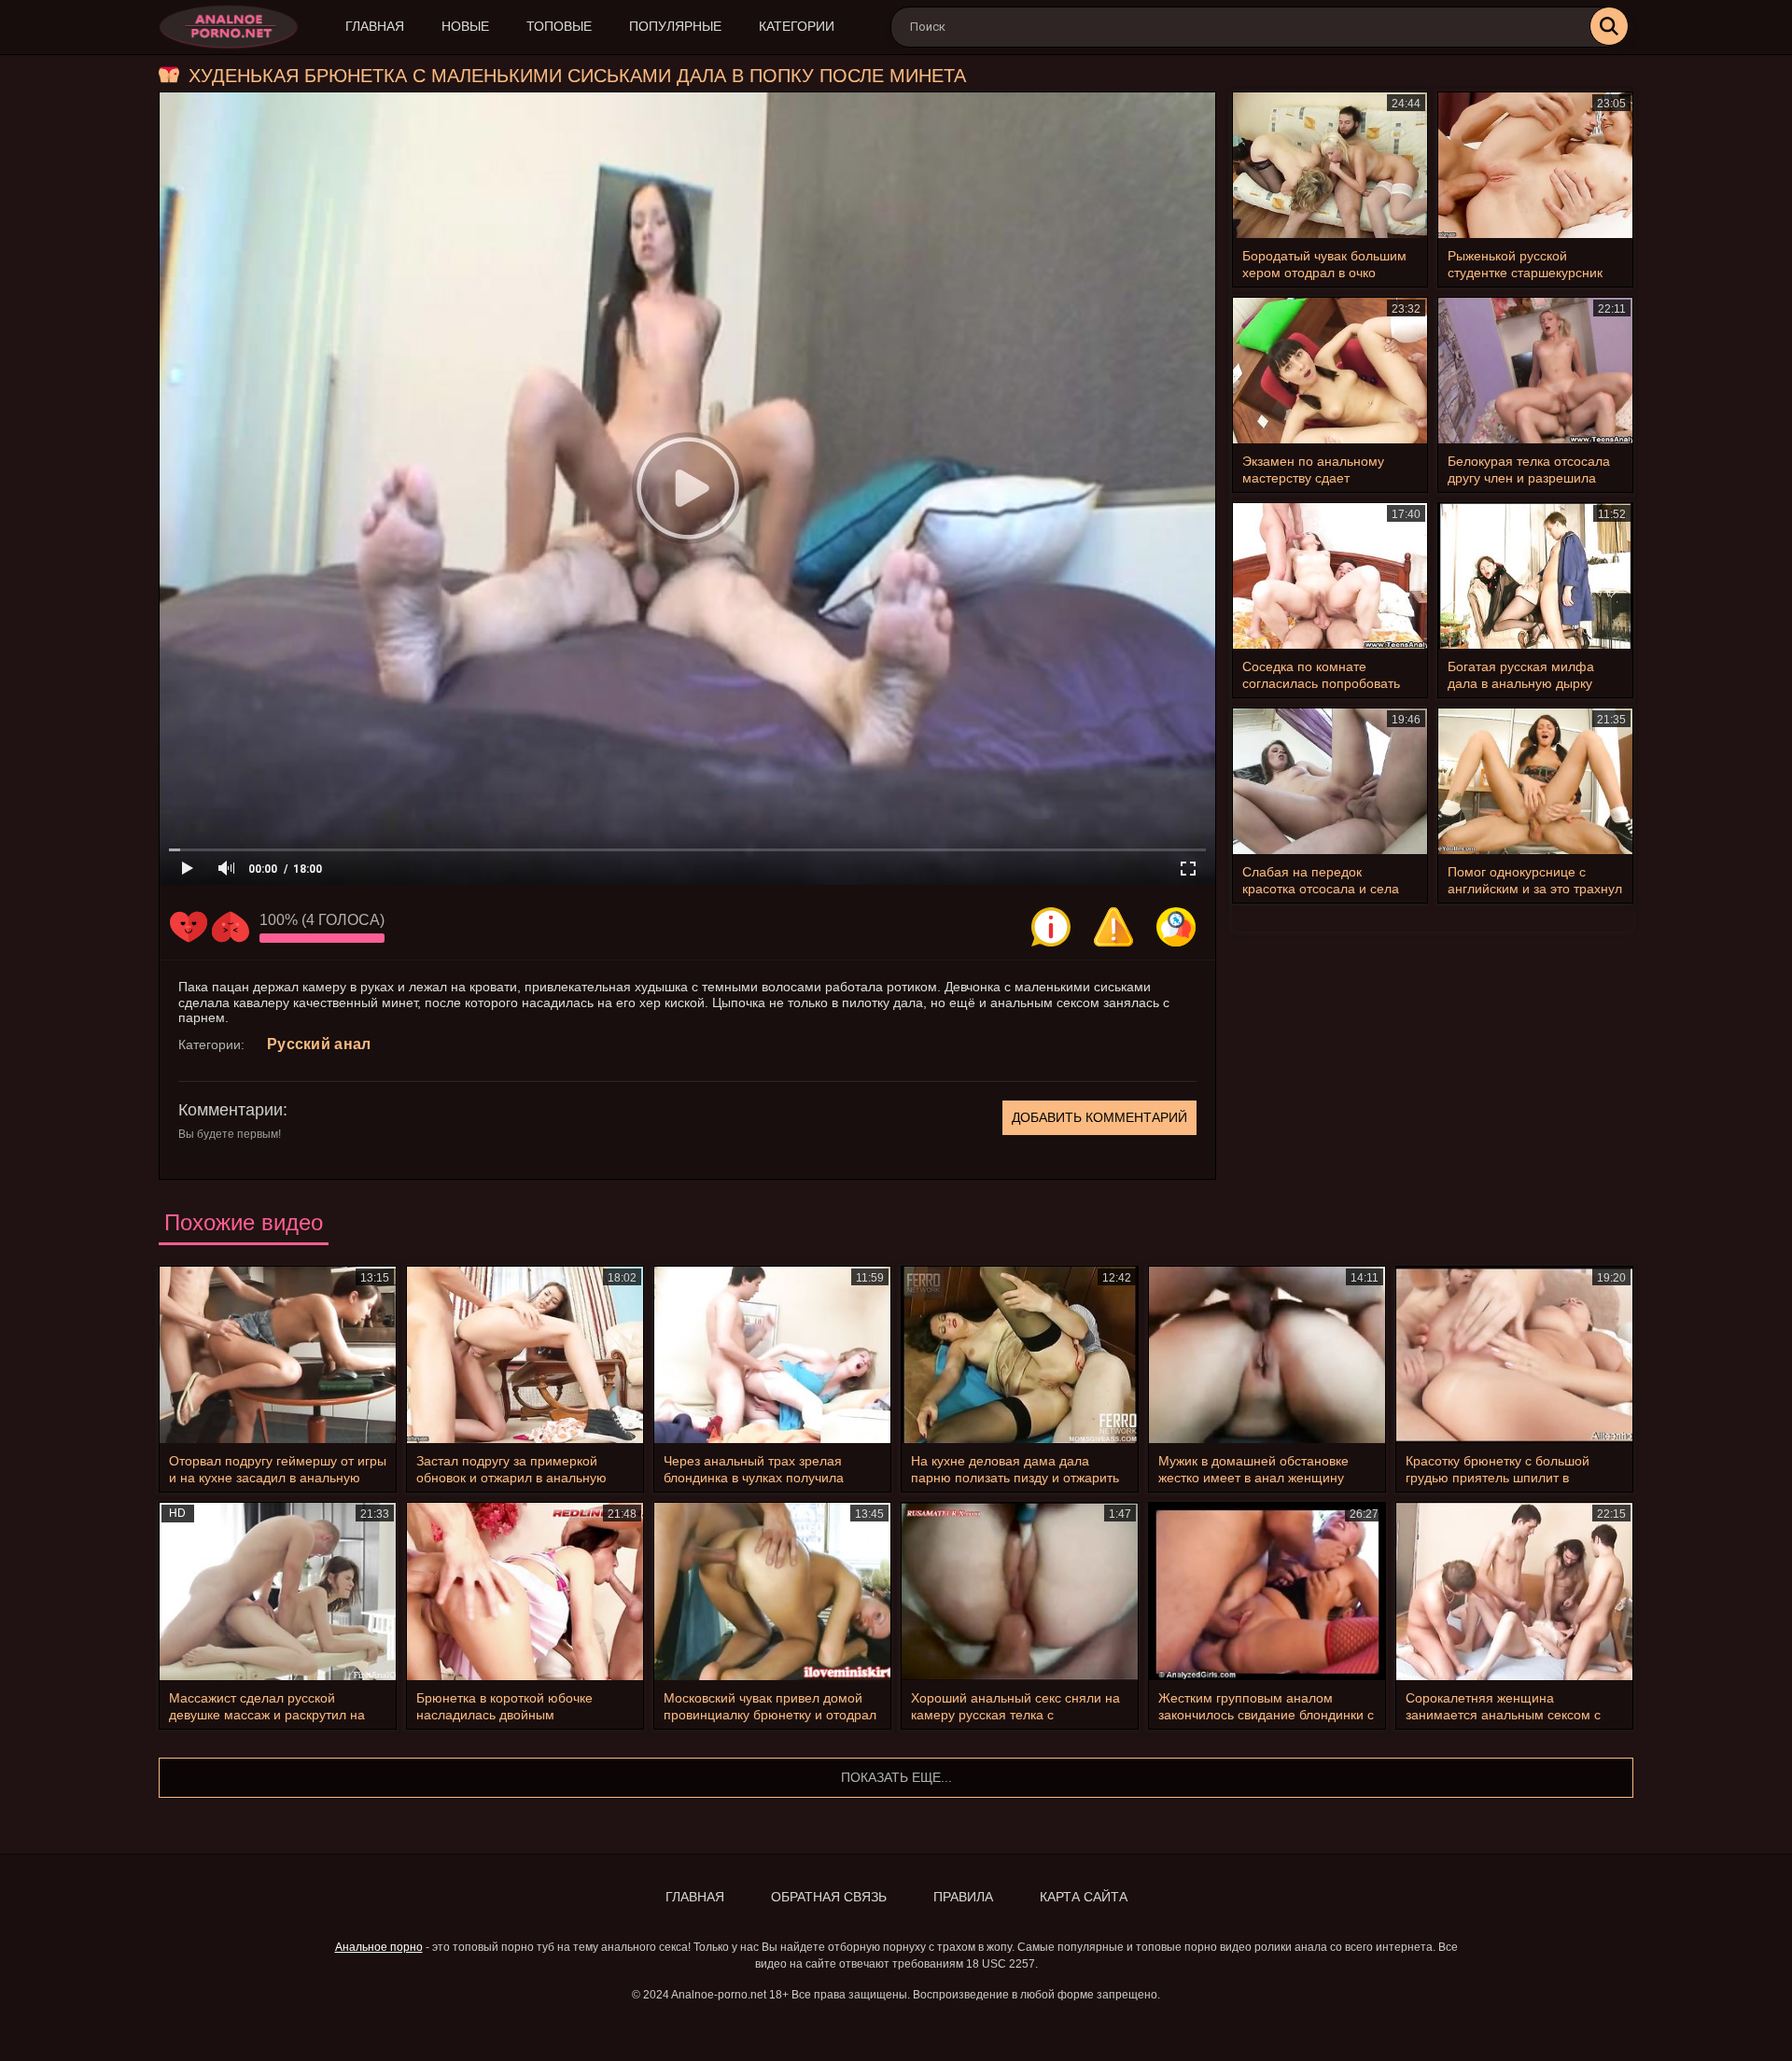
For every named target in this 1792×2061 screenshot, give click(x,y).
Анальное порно (379, 1947)
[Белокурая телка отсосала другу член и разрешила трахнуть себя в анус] (1535, 371)
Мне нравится (189, 927)
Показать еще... (896, 1777)
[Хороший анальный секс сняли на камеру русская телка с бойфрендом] (1020, 1591)
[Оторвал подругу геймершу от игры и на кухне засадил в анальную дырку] (278, 1355)
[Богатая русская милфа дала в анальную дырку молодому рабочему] (1535, 576)
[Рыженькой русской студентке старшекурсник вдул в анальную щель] (1535, 165)
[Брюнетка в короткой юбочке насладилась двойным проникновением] (525, 1591)
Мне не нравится (231, 927)
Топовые (559, 26)
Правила (963, 1897)
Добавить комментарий (1099, 1117)
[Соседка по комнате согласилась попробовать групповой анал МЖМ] (1330, 576)
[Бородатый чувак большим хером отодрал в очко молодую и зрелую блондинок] (1330, 165)
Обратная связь (829, 1897)
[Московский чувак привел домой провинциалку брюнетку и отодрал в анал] (772, 1591)
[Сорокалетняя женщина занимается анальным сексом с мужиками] (1514, 1591)
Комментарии (231, 1110)
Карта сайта (1084, 1897)
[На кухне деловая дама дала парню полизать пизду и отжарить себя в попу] (1020, 1355)
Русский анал (319, 1044)
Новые (465, 26)
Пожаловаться (1113, 927)
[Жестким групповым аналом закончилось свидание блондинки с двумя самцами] (1267, 1591)
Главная (375, 26)
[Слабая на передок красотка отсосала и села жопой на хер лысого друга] (1330, 781)
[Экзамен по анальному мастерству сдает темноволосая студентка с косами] (1330, 371)
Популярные (675, 26)
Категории (797, 26)
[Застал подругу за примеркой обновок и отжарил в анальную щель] (525, 1355)
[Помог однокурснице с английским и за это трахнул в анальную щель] (1535, 781)
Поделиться (1176, 927)
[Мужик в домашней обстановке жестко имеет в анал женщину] (1267, 1355)
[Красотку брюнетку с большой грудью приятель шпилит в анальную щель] (1514, 1355)
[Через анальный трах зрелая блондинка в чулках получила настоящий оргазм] (772, 1355)
